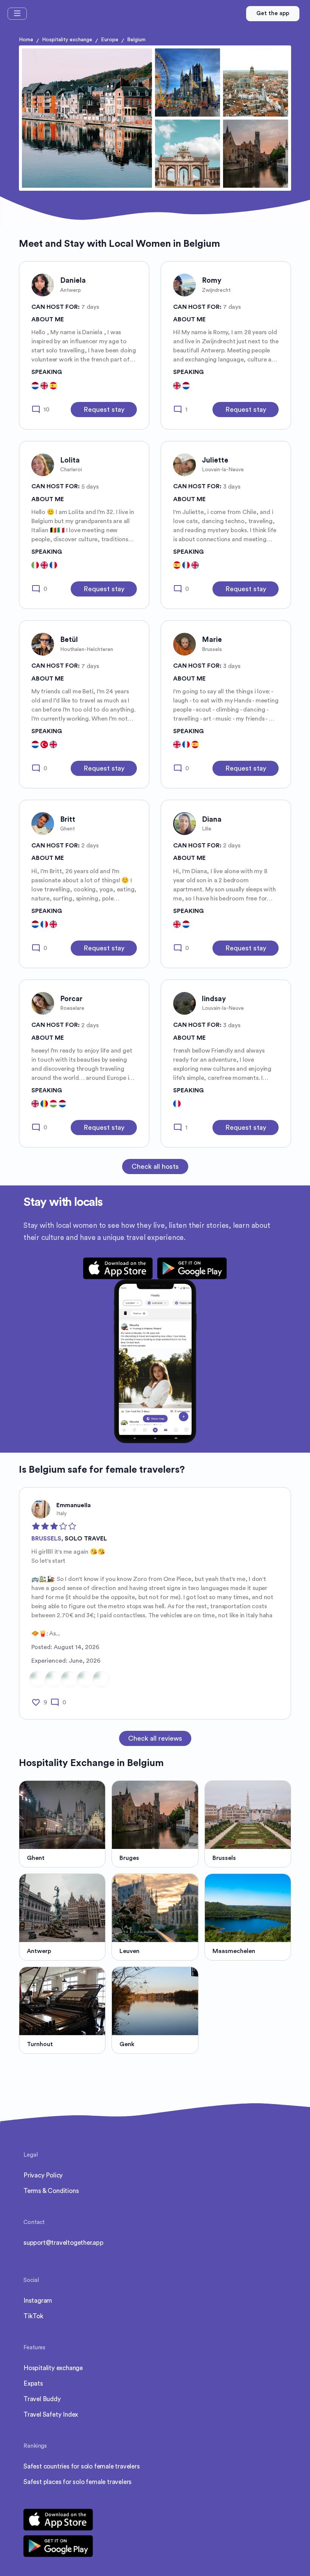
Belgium (136, 40)
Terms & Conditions (51, 2191)
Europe (110, 40)
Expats (33, 2384)
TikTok (33, 2316)
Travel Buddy (42, 2399)
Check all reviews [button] (155, 1738)
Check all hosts (155, 1167)
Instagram (38, 2301)
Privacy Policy (43, 2175)
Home (26, 40)
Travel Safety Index (51, 2415)
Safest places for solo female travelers (77, 2482)
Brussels (46, 1539)
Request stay (104, 410)
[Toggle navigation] (17, 14)
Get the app (273, 13)
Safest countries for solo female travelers (82, 2466)
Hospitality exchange (67, 40)
